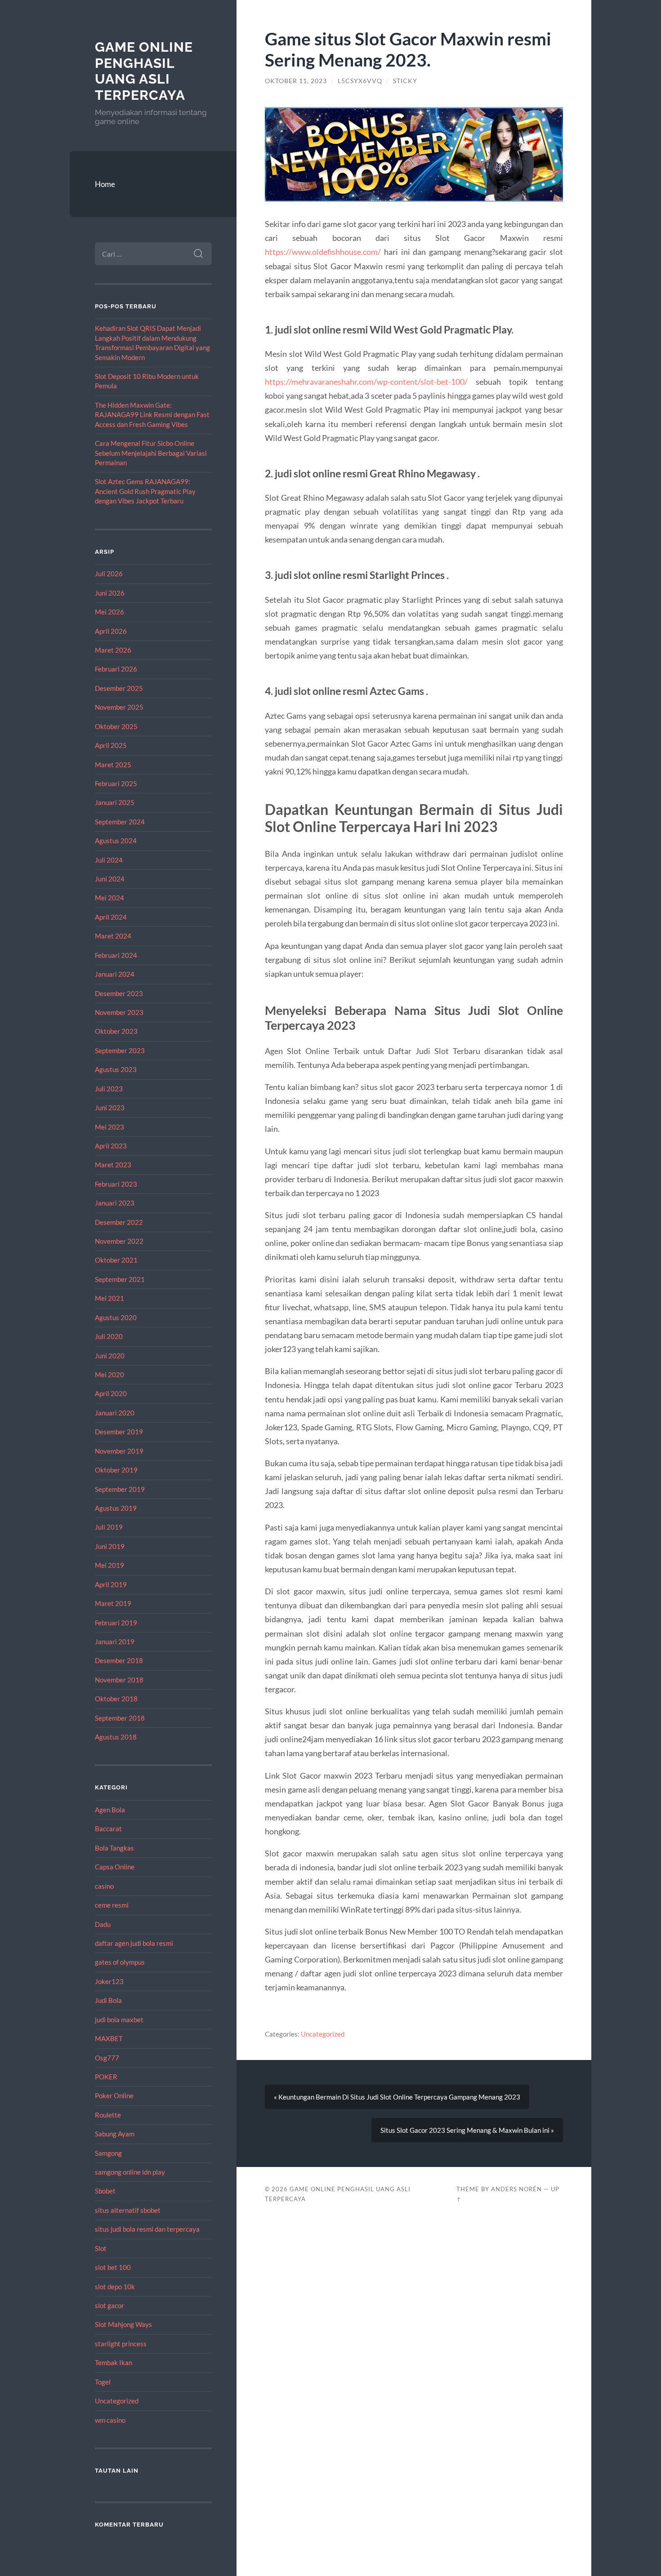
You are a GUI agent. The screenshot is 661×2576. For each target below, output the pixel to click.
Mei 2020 (109, 1375)
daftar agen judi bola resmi (134, 1943)
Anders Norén (516, 2189)
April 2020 (111, 1393)
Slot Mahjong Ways (123, 2324)
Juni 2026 (110, 593)
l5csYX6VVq (360, 81)
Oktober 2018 (116, 1699)
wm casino (110, 2420)
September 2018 (120, 1718)
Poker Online (114, 2096)
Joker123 (109, 1981)
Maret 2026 (113, 650)
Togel (103, 2382)
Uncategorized (117, 2401)
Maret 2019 (113, 1603)
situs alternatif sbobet (128, 2210)
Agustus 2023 (116, 1069)
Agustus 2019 (116, 1508)
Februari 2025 (116, 783)
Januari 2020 (115, 1413)
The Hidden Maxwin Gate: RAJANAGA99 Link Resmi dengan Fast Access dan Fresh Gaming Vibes (152, 415)
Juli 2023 (109, 1089)
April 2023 (111, 1146)
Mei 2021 (109, 1298)
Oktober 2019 (116, 1470)
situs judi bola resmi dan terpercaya (147, 2229)
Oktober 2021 (116, 1260)
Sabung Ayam (115, 2134)
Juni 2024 (110, 879)
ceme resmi (112, 1905)
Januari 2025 (115, 802)
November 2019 (119, 1451)
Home (105, 184)
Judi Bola (108, 2000)
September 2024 (120, 822)
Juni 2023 (110, 1108)
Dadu (103, 1924)
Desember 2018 (119, 1660)
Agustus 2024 (116, 841)
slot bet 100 (113, 2267)
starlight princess (121, 2344)
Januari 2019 (115, 1642)
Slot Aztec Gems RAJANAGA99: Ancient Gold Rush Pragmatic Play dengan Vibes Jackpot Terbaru (145, 491)
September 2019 (120, 1489)
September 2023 (120, 1050)
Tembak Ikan (114, 2362)
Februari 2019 (116, 1623)
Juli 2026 (109, 574)
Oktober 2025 (116, 726)
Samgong (108, 2153)
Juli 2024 (109, 860)
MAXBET (109, 2038)
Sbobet (105, 2191)
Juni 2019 (110, 1546)
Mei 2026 (109, 612)
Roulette (108, 2115)
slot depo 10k (115, 2287)
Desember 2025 (119, 688)
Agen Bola (110, 1810)
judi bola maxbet (119, 2020)
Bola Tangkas (114, 1848)
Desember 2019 (119, 1432)
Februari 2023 (116, 1184)
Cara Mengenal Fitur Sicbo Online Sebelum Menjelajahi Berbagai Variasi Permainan (151, 453)
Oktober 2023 (116, 1031)
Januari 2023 (115, 1203)
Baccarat (108, 1829)
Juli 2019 (109, 1527)
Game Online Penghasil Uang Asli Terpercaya (144, 71)
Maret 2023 (113, 1165)
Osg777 (107, 2058)
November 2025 (119, 707)
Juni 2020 (110, 1356)
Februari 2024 (116, 955)
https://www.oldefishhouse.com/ (323, 252)
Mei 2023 (109, 1127)
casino (104, 1886)
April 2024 (111, 917)
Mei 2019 (109, 1565)
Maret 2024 (113, 936)
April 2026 (111, 631)
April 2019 (111, 1584)
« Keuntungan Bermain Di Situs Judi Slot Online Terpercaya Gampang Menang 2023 (397, 2097)
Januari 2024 (115, 974)
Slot (101, 2248)
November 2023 (119, 1012)
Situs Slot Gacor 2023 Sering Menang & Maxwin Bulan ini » (467, 2130)
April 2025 (111, 745)
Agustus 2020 (116, 1317)
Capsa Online (115, 1867)
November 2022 (119, 1241)
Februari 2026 (116, 669)
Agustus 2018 (116, 1737)
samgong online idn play (130, 2172)
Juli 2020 (109, 1336)
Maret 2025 (113, 765)
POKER (106, 2077)
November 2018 (119, 1680)
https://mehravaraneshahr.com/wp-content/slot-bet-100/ (366, 382)
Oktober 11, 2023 (296, 81)
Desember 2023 (119, 993)
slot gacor (109, 2305)
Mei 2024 (109, 898)
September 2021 (120, 1279)
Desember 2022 (119, 1222)
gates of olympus (120, 1962)
